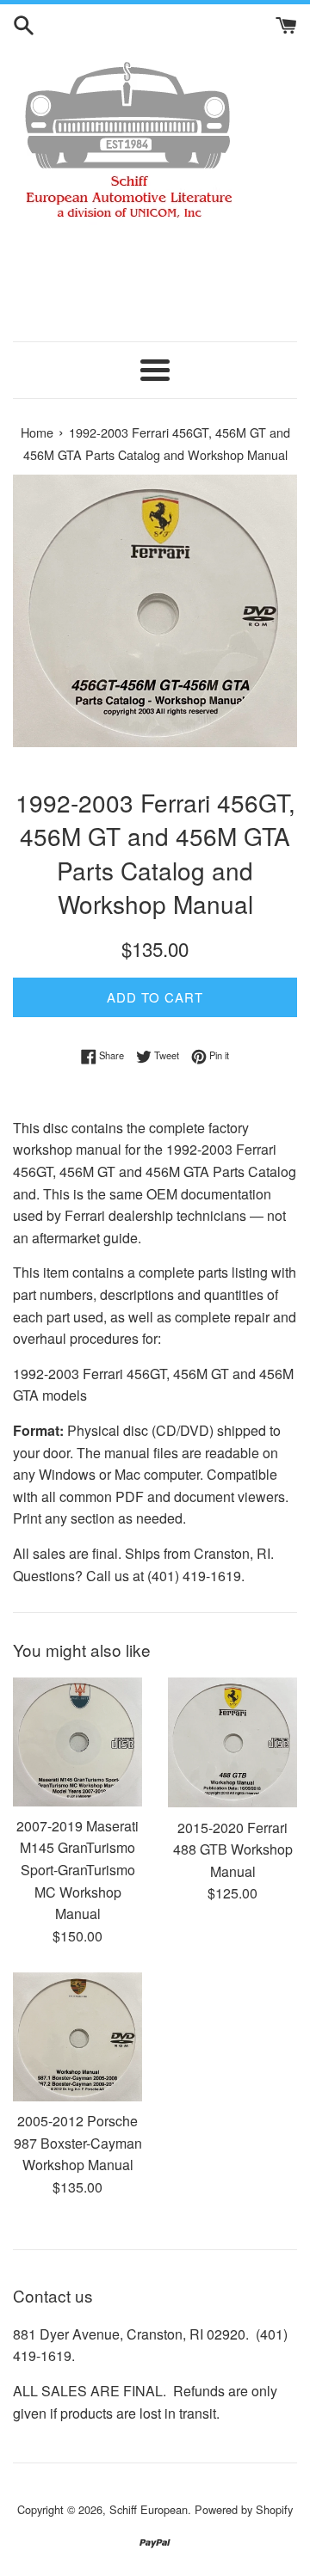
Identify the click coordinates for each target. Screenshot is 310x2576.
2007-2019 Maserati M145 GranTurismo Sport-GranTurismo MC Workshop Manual (77, 1870)
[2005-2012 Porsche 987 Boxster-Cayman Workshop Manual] (77, 2037)
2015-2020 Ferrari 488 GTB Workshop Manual (233, 1849)
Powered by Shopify (244, 2509)
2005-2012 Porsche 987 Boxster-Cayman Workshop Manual (78, 2143)
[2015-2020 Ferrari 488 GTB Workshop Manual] (232, 1743)
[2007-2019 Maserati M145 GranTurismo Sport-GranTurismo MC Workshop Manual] (77, 1742)
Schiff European (149, 2509)
